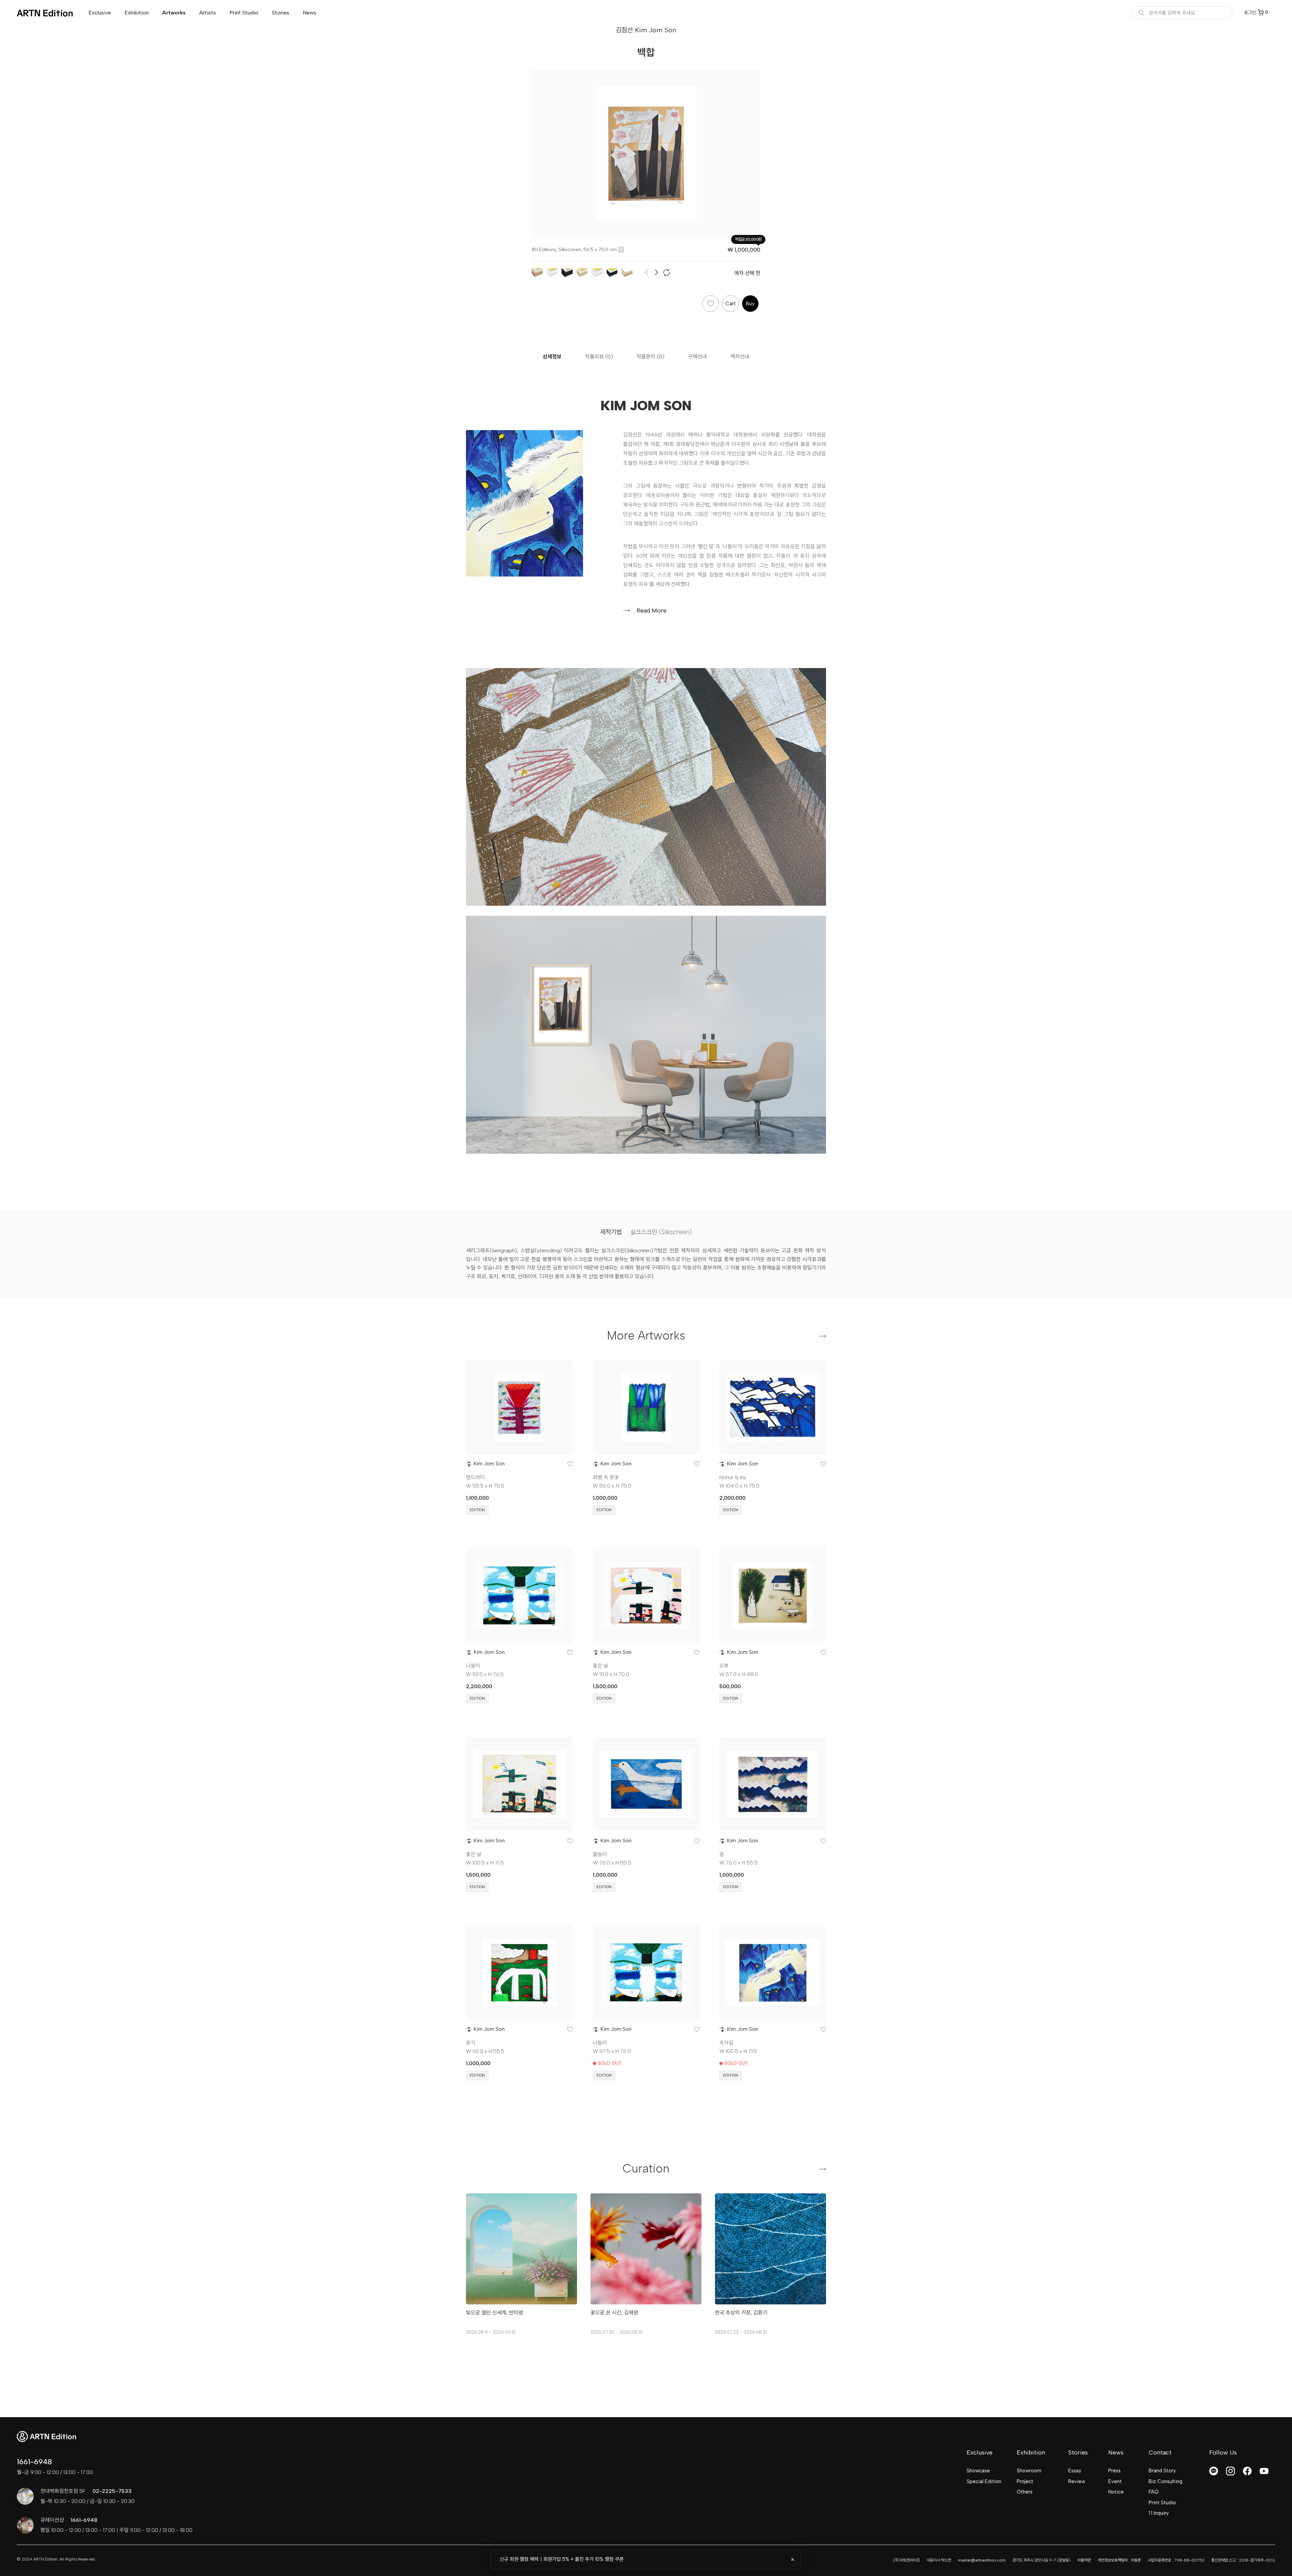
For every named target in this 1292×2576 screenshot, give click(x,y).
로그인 (1250, 13)
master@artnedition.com (982, 2560)
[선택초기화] (667, 273)
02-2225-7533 (112, 2491)
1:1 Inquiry (1159, 2513)
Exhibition (137, 13)
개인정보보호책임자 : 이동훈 (1119, 2560)
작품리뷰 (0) (599, 357)
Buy (750, 304)
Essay (1075, 2471)
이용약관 (1084, 2560)
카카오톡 (1214, 2471)
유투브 (1264, 2471)
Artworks (174, 13)
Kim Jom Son (489, 1464)
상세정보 (552, 357)
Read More (652, 611)
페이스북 (1247, 2471)
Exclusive (100, 13)
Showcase (978, 2471)
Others (1025, 2492)
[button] (657, 273)
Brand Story (1162, 2471)
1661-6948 (34, 2462)
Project (1025, 2481)
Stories (281, 13)
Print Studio (244, 13)
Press (1115, 2471)
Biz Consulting (1165, 2481)
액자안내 (740, 357)
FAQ (1154, 2492)
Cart (731, 304)
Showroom (1029, 2471)
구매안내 (697, 357)
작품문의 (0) (651, 357)
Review (1077, 2481)
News (310, 13)
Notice (1116, 2492)
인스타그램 (1230, 2471)
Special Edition (984, 2481)
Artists (208, 13)
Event (1115, 2481)
